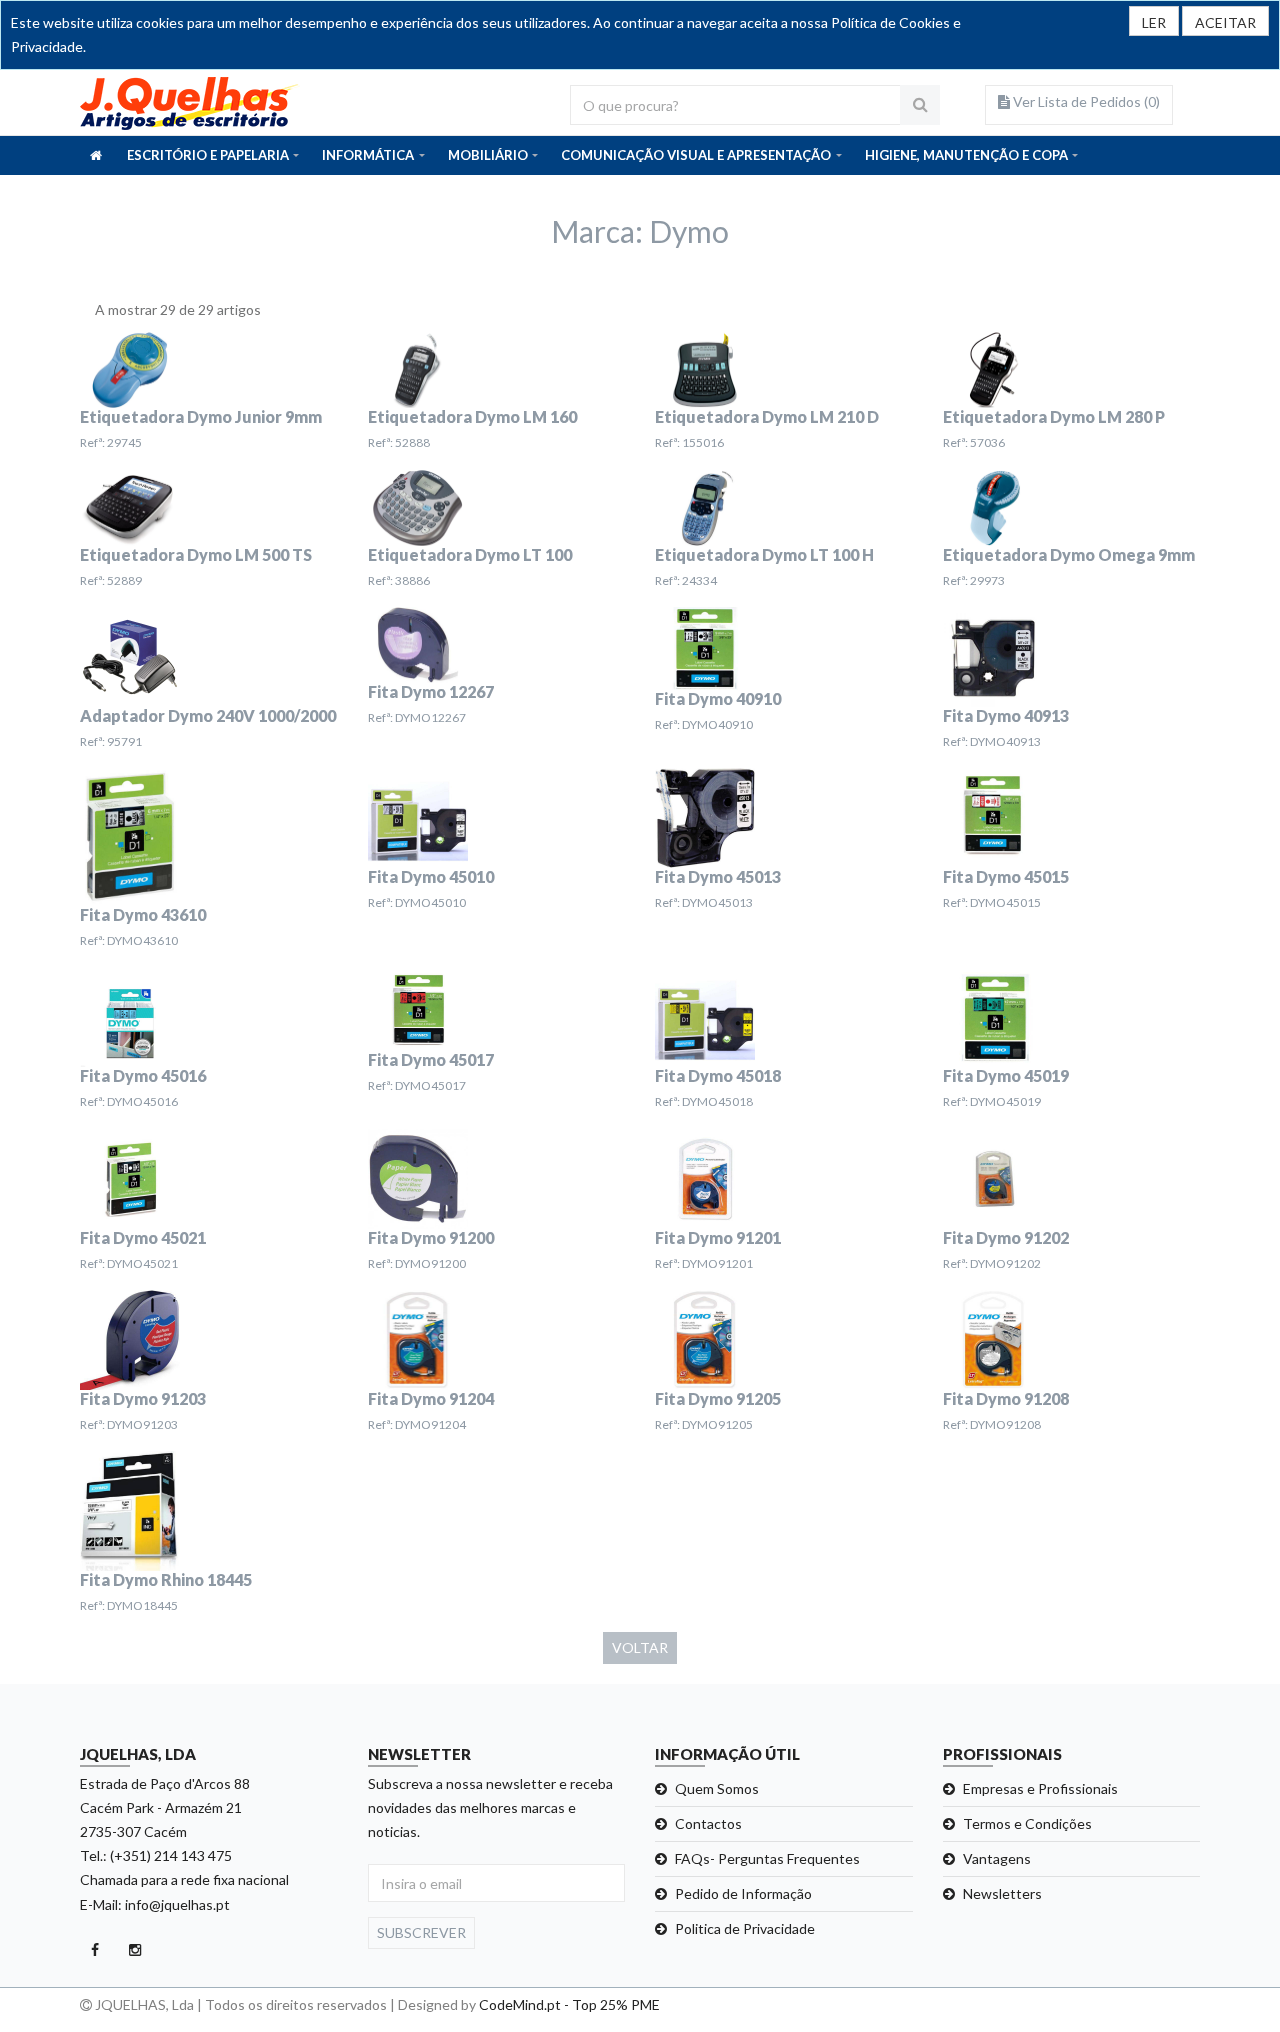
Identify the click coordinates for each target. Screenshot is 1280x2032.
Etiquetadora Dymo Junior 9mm (201, 416)
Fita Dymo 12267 (431, 691)
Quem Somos (717, 1788)
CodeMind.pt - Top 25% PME (569, 2004)
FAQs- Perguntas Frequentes (767, 1858)
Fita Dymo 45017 (431, 1059)
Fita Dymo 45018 (718, 1075)
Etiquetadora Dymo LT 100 (470, 554)
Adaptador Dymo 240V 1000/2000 (208, 715)
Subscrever (421, 1932)
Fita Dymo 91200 (431, 1237)
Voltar (640, 1647)
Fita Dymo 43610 (143, 914)
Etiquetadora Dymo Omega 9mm (1069, 554)
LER (1154, 22)
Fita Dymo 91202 (1006, 1237)
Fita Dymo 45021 (143, 1237)
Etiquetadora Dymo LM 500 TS (196, 554)
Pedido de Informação (743, 1893)
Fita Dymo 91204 (431, 1398)
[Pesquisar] (920, 105)
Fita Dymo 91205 (718, 1398)
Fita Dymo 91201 (718, 1237)
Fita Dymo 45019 (1006, 1075)
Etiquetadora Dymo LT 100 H (764, 554)
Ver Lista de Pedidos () (1085, 101)
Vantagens (997, 1858)
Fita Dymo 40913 (1006, 715)
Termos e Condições (1027, 1823)
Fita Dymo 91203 (143, 1398)
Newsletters (1002, 1893)
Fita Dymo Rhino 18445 (166, 1579)
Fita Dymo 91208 (1006, 1398)
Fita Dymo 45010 (431, 876)
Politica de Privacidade (745, 1928)
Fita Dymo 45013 (718, 876)
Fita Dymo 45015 (1006, 876)
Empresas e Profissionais (1040, 1788)
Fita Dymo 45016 (143, 1075)
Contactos (708, 1823)
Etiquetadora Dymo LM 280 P (1054, 416)
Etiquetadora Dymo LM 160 (472, 416)
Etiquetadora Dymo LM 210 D (767, 416)
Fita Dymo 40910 (718, 698)
